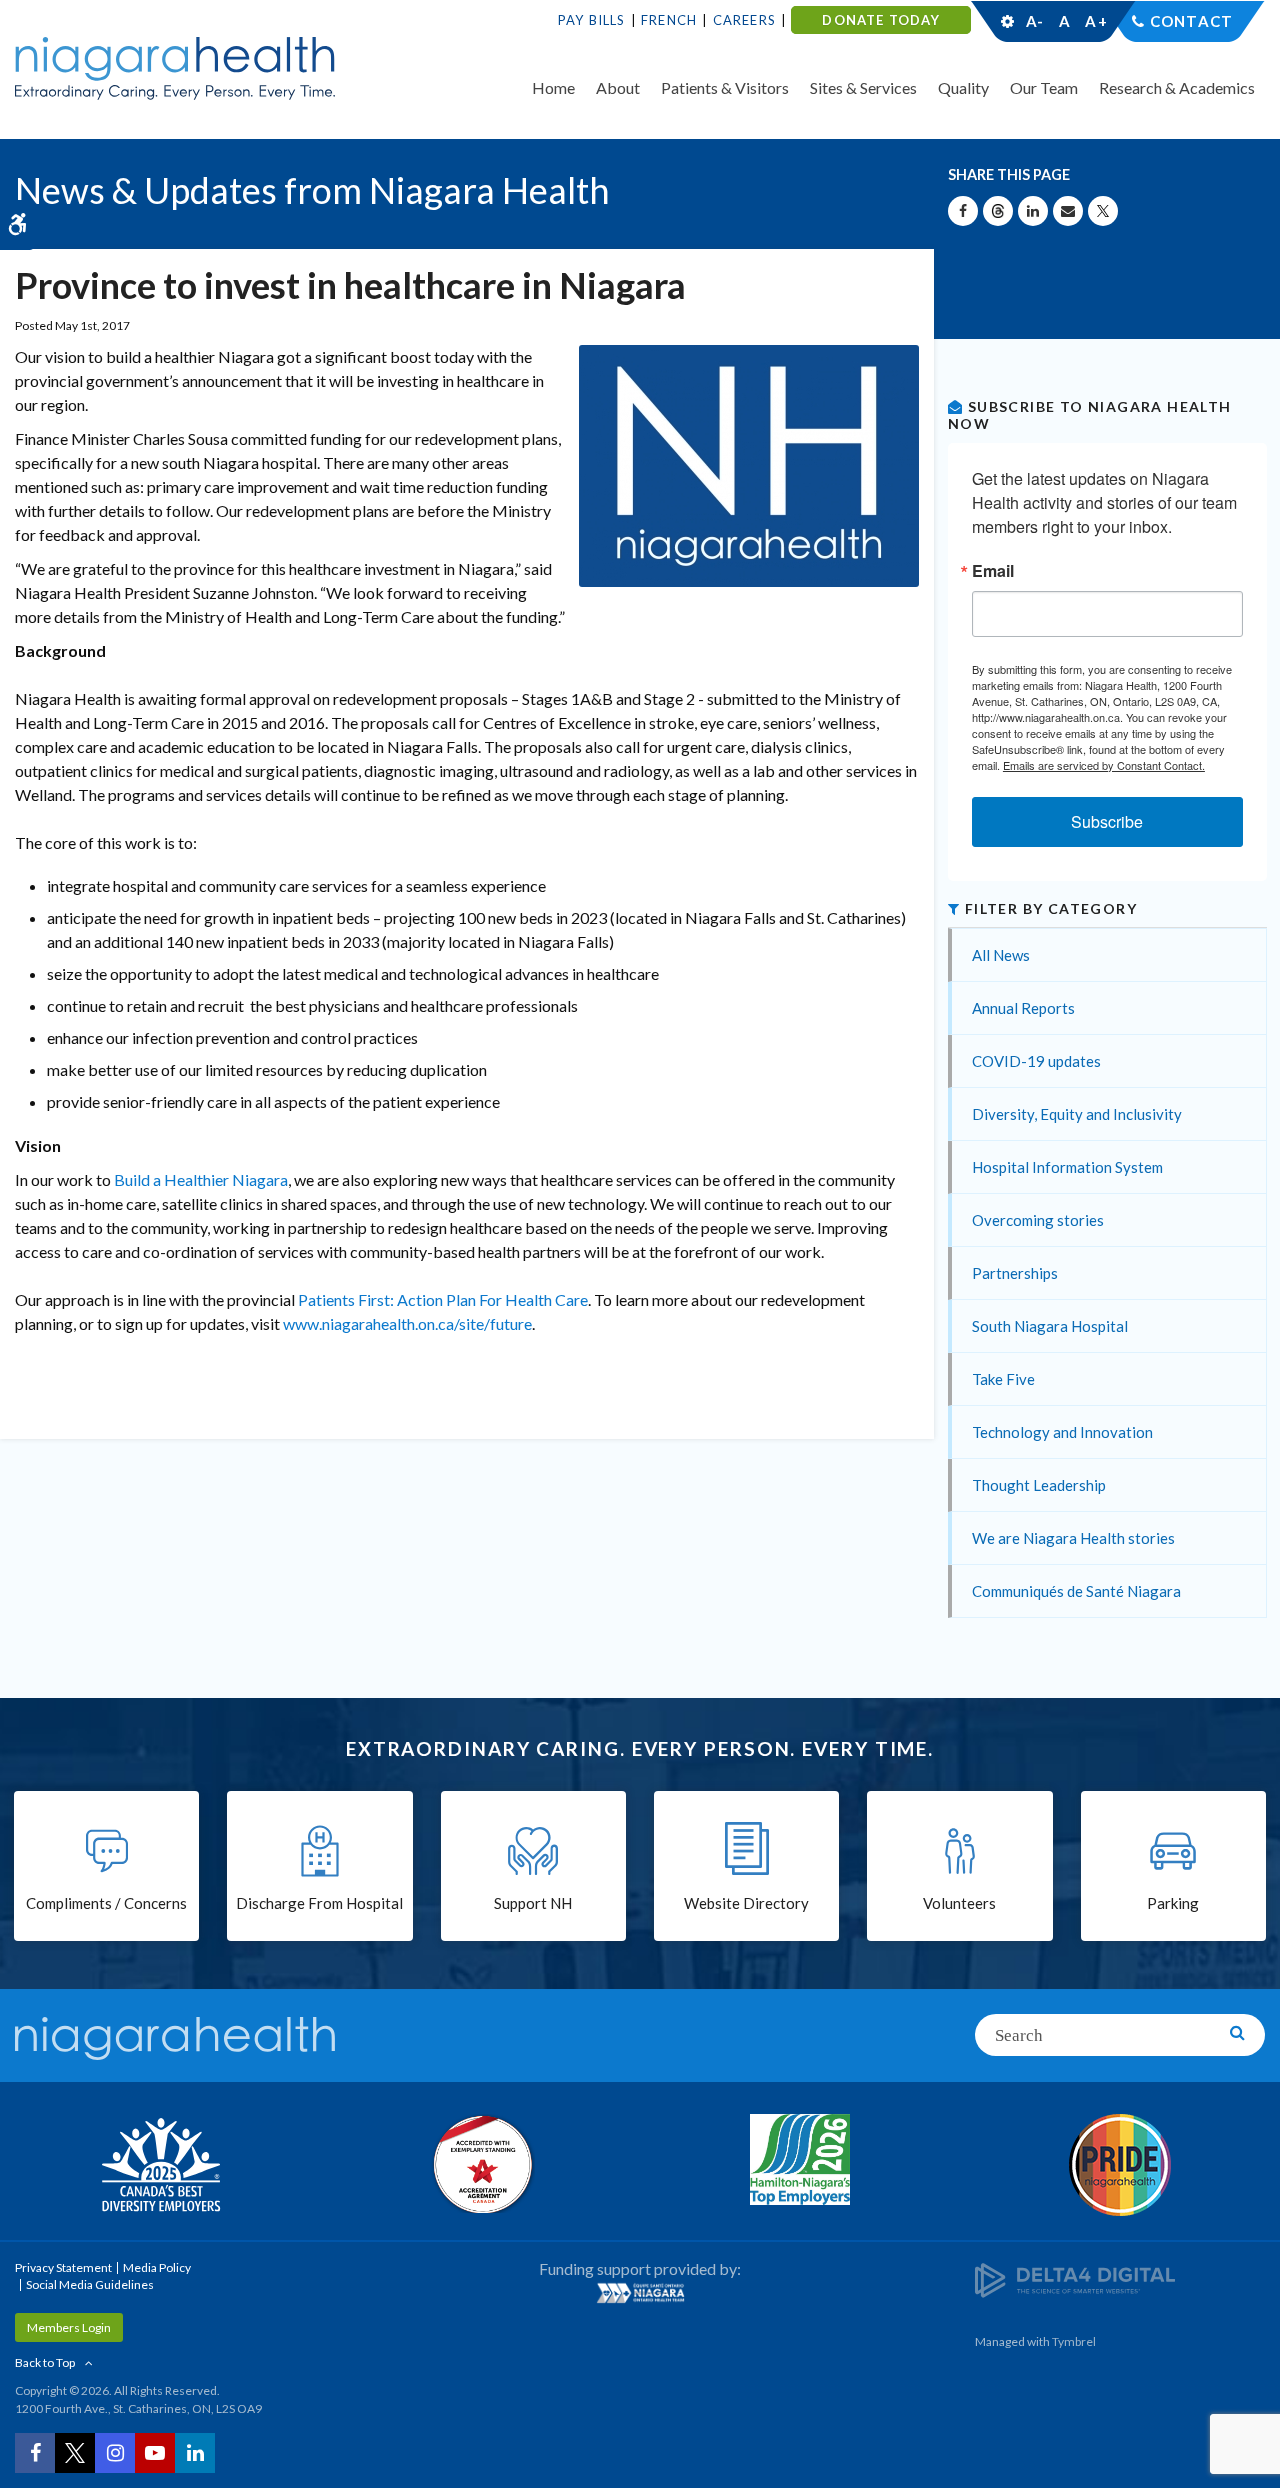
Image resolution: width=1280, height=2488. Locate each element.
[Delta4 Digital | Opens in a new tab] (1075, 2278)
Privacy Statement (63, 2267)
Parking (1173, 1903)
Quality (963, 87)
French (669, 20)
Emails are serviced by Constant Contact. (1104, 765)
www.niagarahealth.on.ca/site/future (407, 1323)
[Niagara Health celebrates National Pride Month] (1120, 2165)
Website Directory (746, 1903)
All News (1001, 955)
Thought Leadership (1039, 1485)
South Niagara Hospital (1050, 1326)
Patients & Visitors (725, 87)
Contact (1191, 21)
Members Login (69, 2327)
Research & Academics (1177, 87)
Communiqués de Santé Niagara (1076, 1591)
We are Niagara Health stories (1073, 1538)
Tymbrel (1074, 2341)
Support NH (533, 1903)
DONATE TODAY (880, 20)
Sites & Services (863, 87)
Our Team (1044, 87)
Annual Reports (1023, 1008)
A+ (1095, 21)
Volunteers (959, 1903)
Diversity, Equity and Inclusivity (1077, 1114)
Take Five (1003, 1379)
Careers (744, 20)
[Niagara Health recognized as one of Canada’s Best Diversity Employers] (160, 2167)
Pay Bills (592, 20)
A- (1035, 21)
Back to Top (45, 2362)
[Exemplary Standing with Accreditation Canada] (480, 2164)
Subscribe (1107, 821)
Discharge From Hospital (319, 1903)
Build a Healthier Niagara (201, 1179)
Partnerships (1015, 1273)
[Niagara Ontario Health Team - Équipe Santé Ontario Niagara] (640, 2293)
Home (553, 87)
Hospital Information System (1067, 1167)
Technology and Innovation (1062, 1432)
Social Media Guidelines (90, 2284)
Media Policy (157, 2267)
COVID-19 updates (1036, 1061)
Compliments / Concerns (106, 1903)
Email (993, 571)
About (618, 87)
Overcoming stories (1038, 1220)
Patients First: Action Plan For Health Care (443, 1299)
